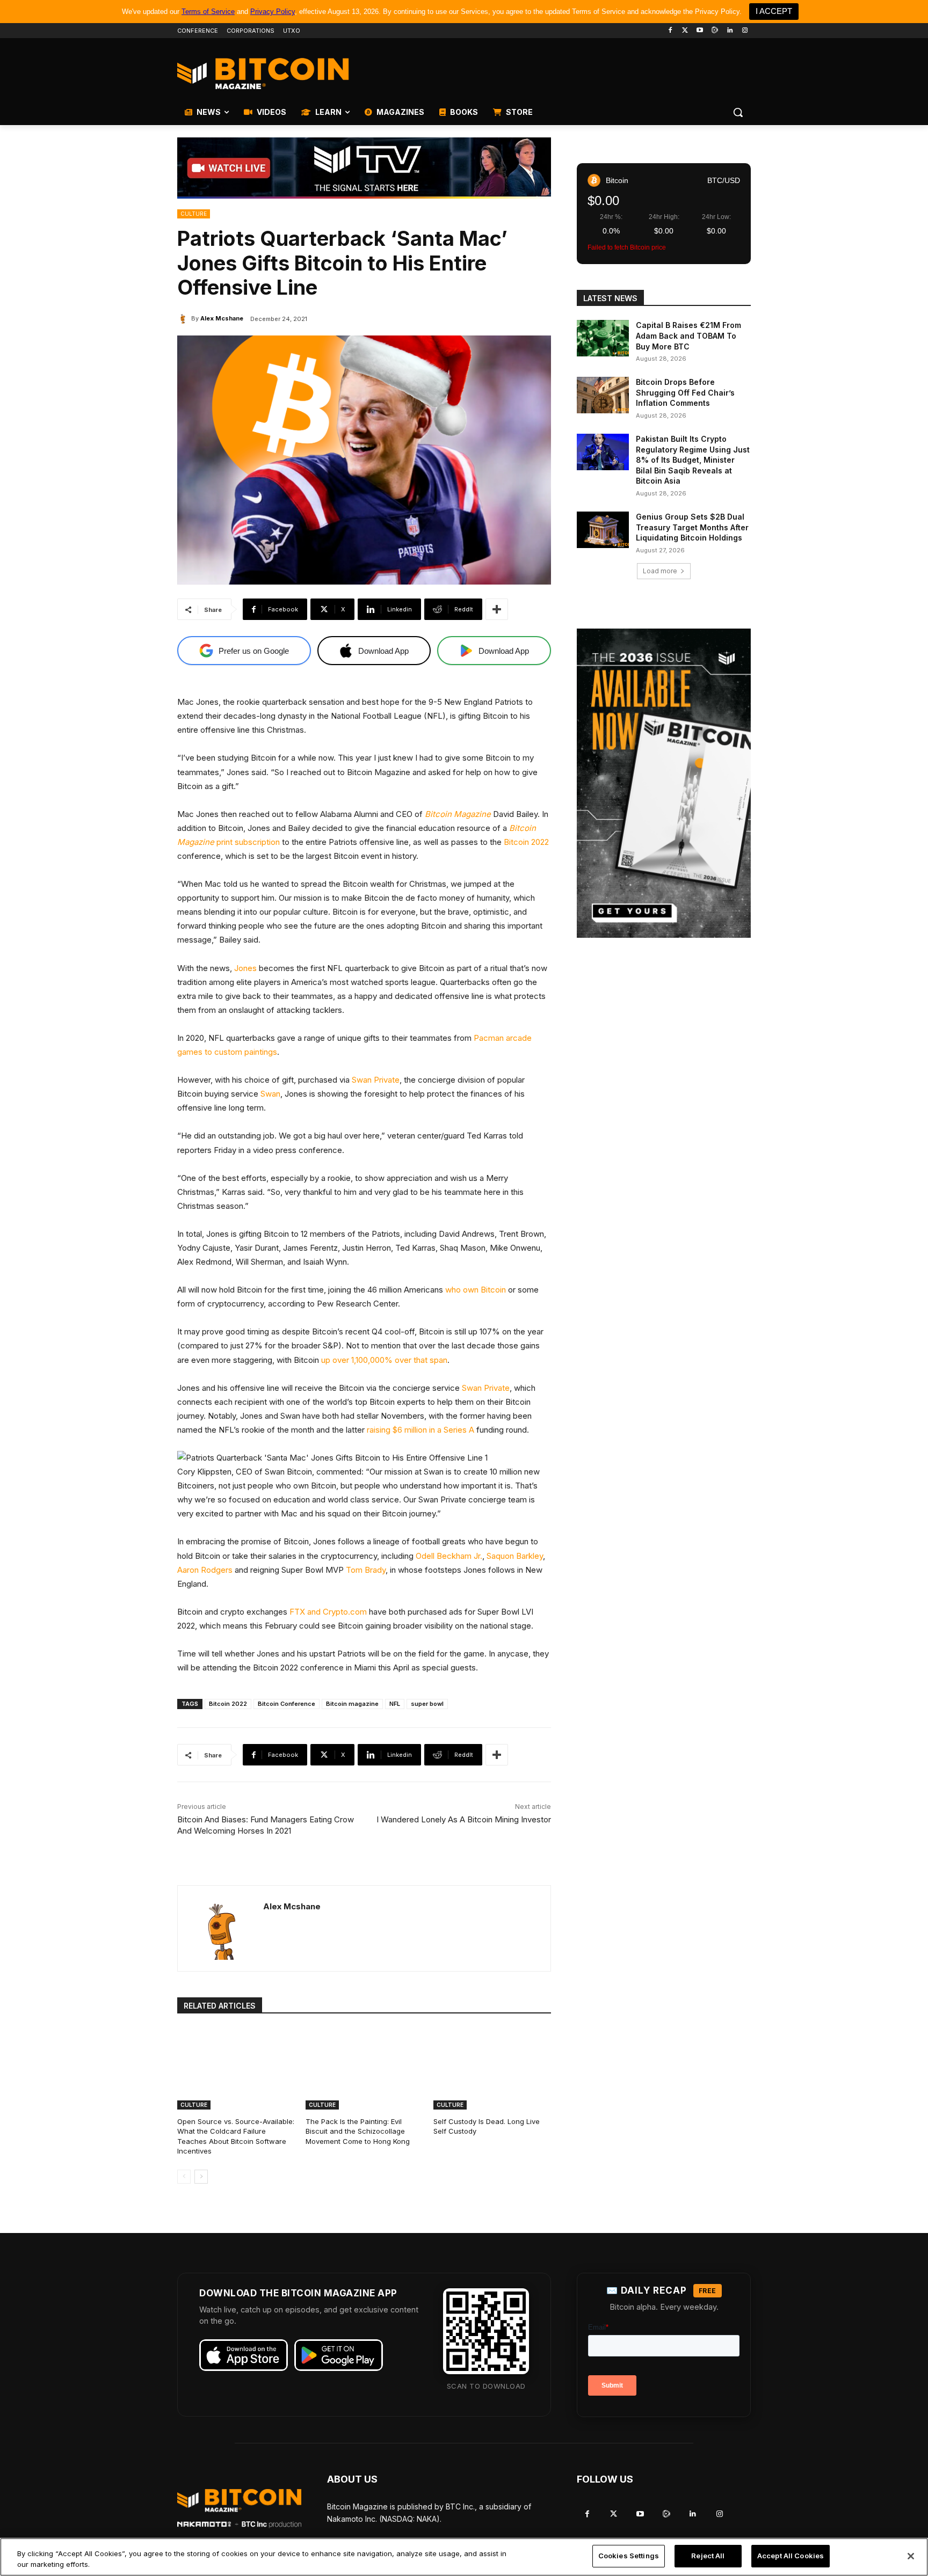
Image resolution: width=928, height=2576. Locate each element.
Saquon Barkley (515, 1556)
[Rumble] (715, 31)
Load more (660, 571)
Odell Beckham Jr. (449, 1556)
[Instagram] (745, 31)
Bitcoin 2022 (526, 842)
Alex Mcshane (222, 318)
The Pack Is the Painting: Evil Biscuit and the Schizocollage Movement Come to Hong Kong (358, 2131)
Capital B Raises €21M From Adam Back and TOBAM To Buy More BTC (688, 335)
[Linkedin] (730, 31)
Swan (270, 1094)
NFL (395, 1704)
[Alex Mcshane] (184, 318)
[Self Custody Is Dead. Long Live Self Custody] (492, 2068)
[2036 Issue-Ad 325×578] (664, 783)
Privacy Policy (273, 12)
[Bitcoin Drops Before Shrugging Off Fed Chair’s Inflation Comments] (603, 395)
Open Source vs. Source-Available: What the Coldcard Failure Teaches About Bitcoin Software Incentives (236, 2136)
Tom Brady (366, 1570)
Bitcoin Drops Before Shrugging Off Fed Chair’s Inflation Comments (685, 392)
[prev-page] (184, 2177)
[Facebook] (670, 31)
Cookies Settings (629, 2556)
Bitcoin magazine (352, 1704)
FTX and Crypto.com (328, 1612)
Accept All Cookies (791, 2556)
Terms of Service (208, 12)
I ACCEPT (774, 11)
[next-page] (201, 2177)
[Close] (911, 2556)
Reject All (708, 2556)
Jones (245, 968)
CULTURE (194, 214)
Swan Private (376, 1080)
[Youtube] (700, 31)
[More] (497, 609)
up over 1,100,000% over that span (384, 1360)
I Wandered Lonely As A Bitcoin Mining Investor (464, 1819)
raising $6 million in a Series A (421, 1430)
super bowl (427, 1704)
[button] (738, 112)
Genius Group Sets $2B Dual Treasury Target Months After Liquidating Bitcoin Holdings (692, 527)
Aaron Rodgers (205, 1570)
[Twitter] (685, 31)
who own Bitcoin (476, 1290)
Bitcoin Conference (287, 1704)
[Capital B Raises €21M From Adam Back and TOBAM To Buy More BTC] (603, 338)
